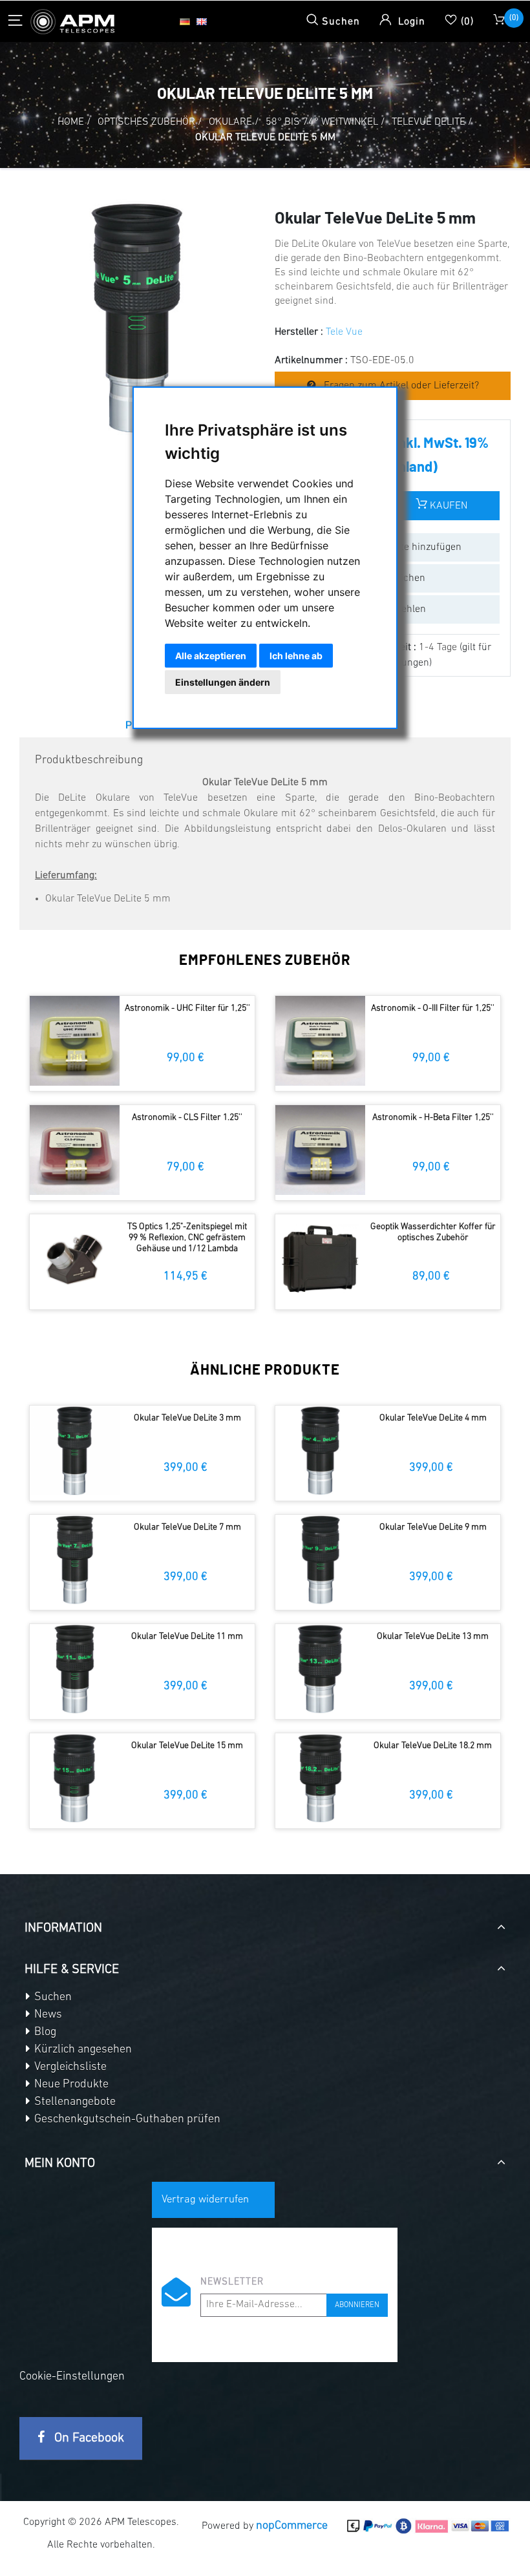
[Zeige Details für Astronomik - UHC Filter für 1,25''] (75, 1041)
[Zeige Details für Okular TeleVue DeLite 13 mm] (320, 1669)
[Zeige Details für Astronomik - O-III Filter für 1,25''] (320, 1041)
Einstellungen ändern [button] (223, 682)
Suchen (52, 1998)
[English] (202, 21)
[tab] (265, 1923)
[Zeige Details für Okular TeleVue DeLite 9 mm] (320, 1560)
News (47, 2015)
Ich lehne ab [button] (296, 656)
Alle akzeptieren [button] (211, 656)
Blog (44, 2032)
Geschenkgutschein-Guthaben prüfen (126, 2120)
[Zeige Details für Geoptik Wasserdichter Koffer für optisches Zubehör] (320, 1259)
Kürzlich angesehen (82, 2050)
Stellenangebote (74, 2102)
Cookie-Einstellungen (72, 2377)
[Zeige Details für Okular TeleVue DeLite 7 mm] (75, 1560)
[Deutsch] (185, 21)
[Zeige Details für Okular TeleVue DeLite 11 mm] (75, 1669)
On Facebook (88, 2438)
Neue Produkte (70, 2085)
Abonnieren (357, 2305)
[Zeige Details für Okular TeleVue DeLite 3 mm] (75, 1451)
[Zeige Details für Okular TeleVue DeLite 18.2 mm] (320, 1778)
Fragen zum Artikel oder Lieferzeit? (400, 386)
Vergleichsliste (69, 2067)
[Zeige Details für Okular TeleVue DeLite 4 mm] (320, 1451)
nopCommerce (292, 2526)
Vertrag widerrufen (205, 2200)
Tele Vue (344, 332)
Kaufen (447, 506)
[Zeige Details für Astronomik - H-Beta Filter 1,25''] (320, 1150)
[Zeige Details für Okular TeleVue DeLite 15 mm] (75, 1778)
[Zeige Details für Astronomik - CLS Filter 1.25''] (75, 1150)
